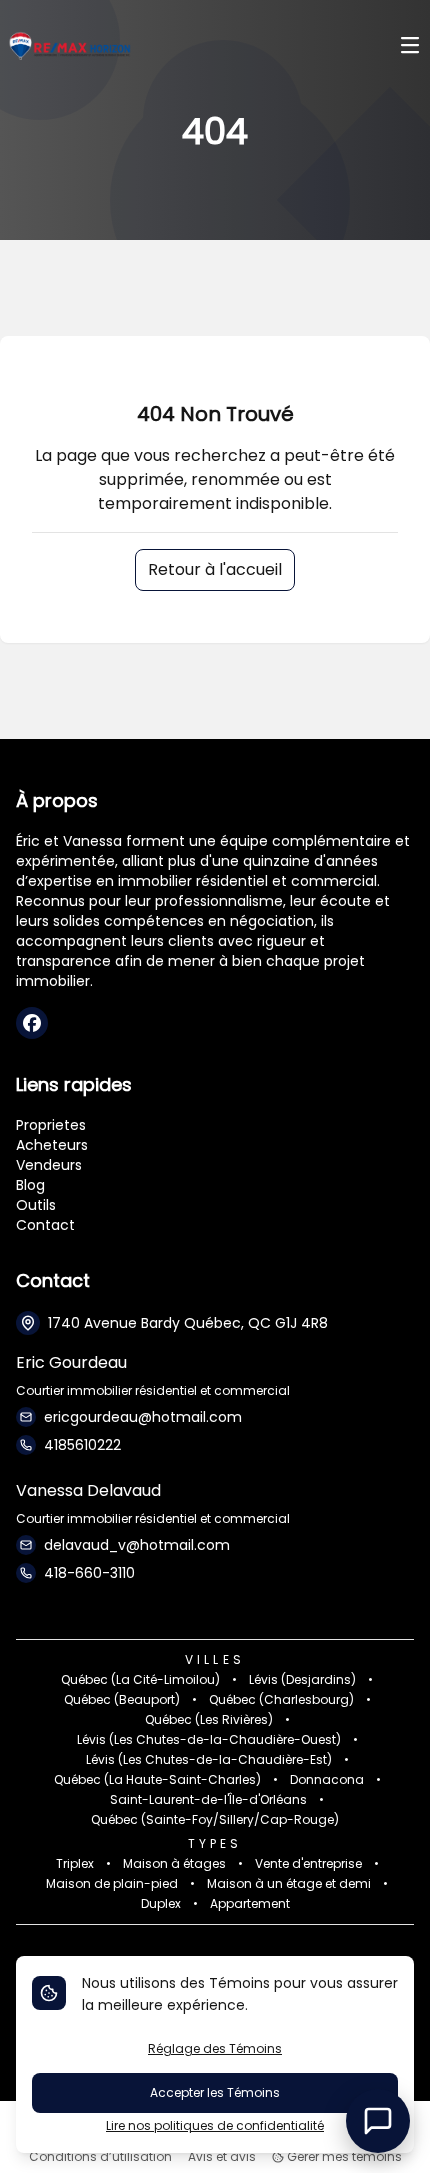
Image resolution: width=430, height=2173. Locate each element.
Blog (30, 1185)
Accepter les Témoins (215, 2092)
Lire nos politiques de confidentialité (215, 2126)
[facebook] (32, 1023)
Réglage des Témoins (215, 2048)
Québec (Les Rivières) (209, 1720)
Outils (36, 1205)
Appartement (250, 1904)
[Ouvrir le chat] (378, 2121)
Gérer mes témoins (343, 2157)
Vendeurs (49, 1165)
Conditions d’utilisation (100, 2157)
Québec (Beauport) (122, 1700)
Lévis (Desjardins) (302, 1680)
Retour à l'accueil (215, 569)
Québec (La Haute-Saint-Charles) (157, 1780)
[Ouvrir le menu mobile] (410, 47)
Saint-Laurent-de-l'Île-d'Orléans (208, 1800)
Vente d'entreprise (308, 1864)
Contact (45, 1225)
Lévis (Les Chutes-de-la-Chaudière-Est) (209, 1760)
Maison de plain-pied (112, 1884)
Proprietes (51, 1125)
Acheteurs (52, 1145)
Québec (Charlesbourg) (281, 1700)
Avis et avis (222, 2157)
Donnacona (327, 1780)
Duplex (161, 1904)
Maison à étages (174, 1864)
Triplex (75, 1864)
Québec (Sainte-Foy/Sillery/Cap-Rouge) (215, 1820)
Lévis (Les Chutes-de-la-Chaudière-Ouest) (209, 1740)
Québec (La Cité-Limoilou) (140, 1680)
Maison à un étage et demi (289, 1884)
